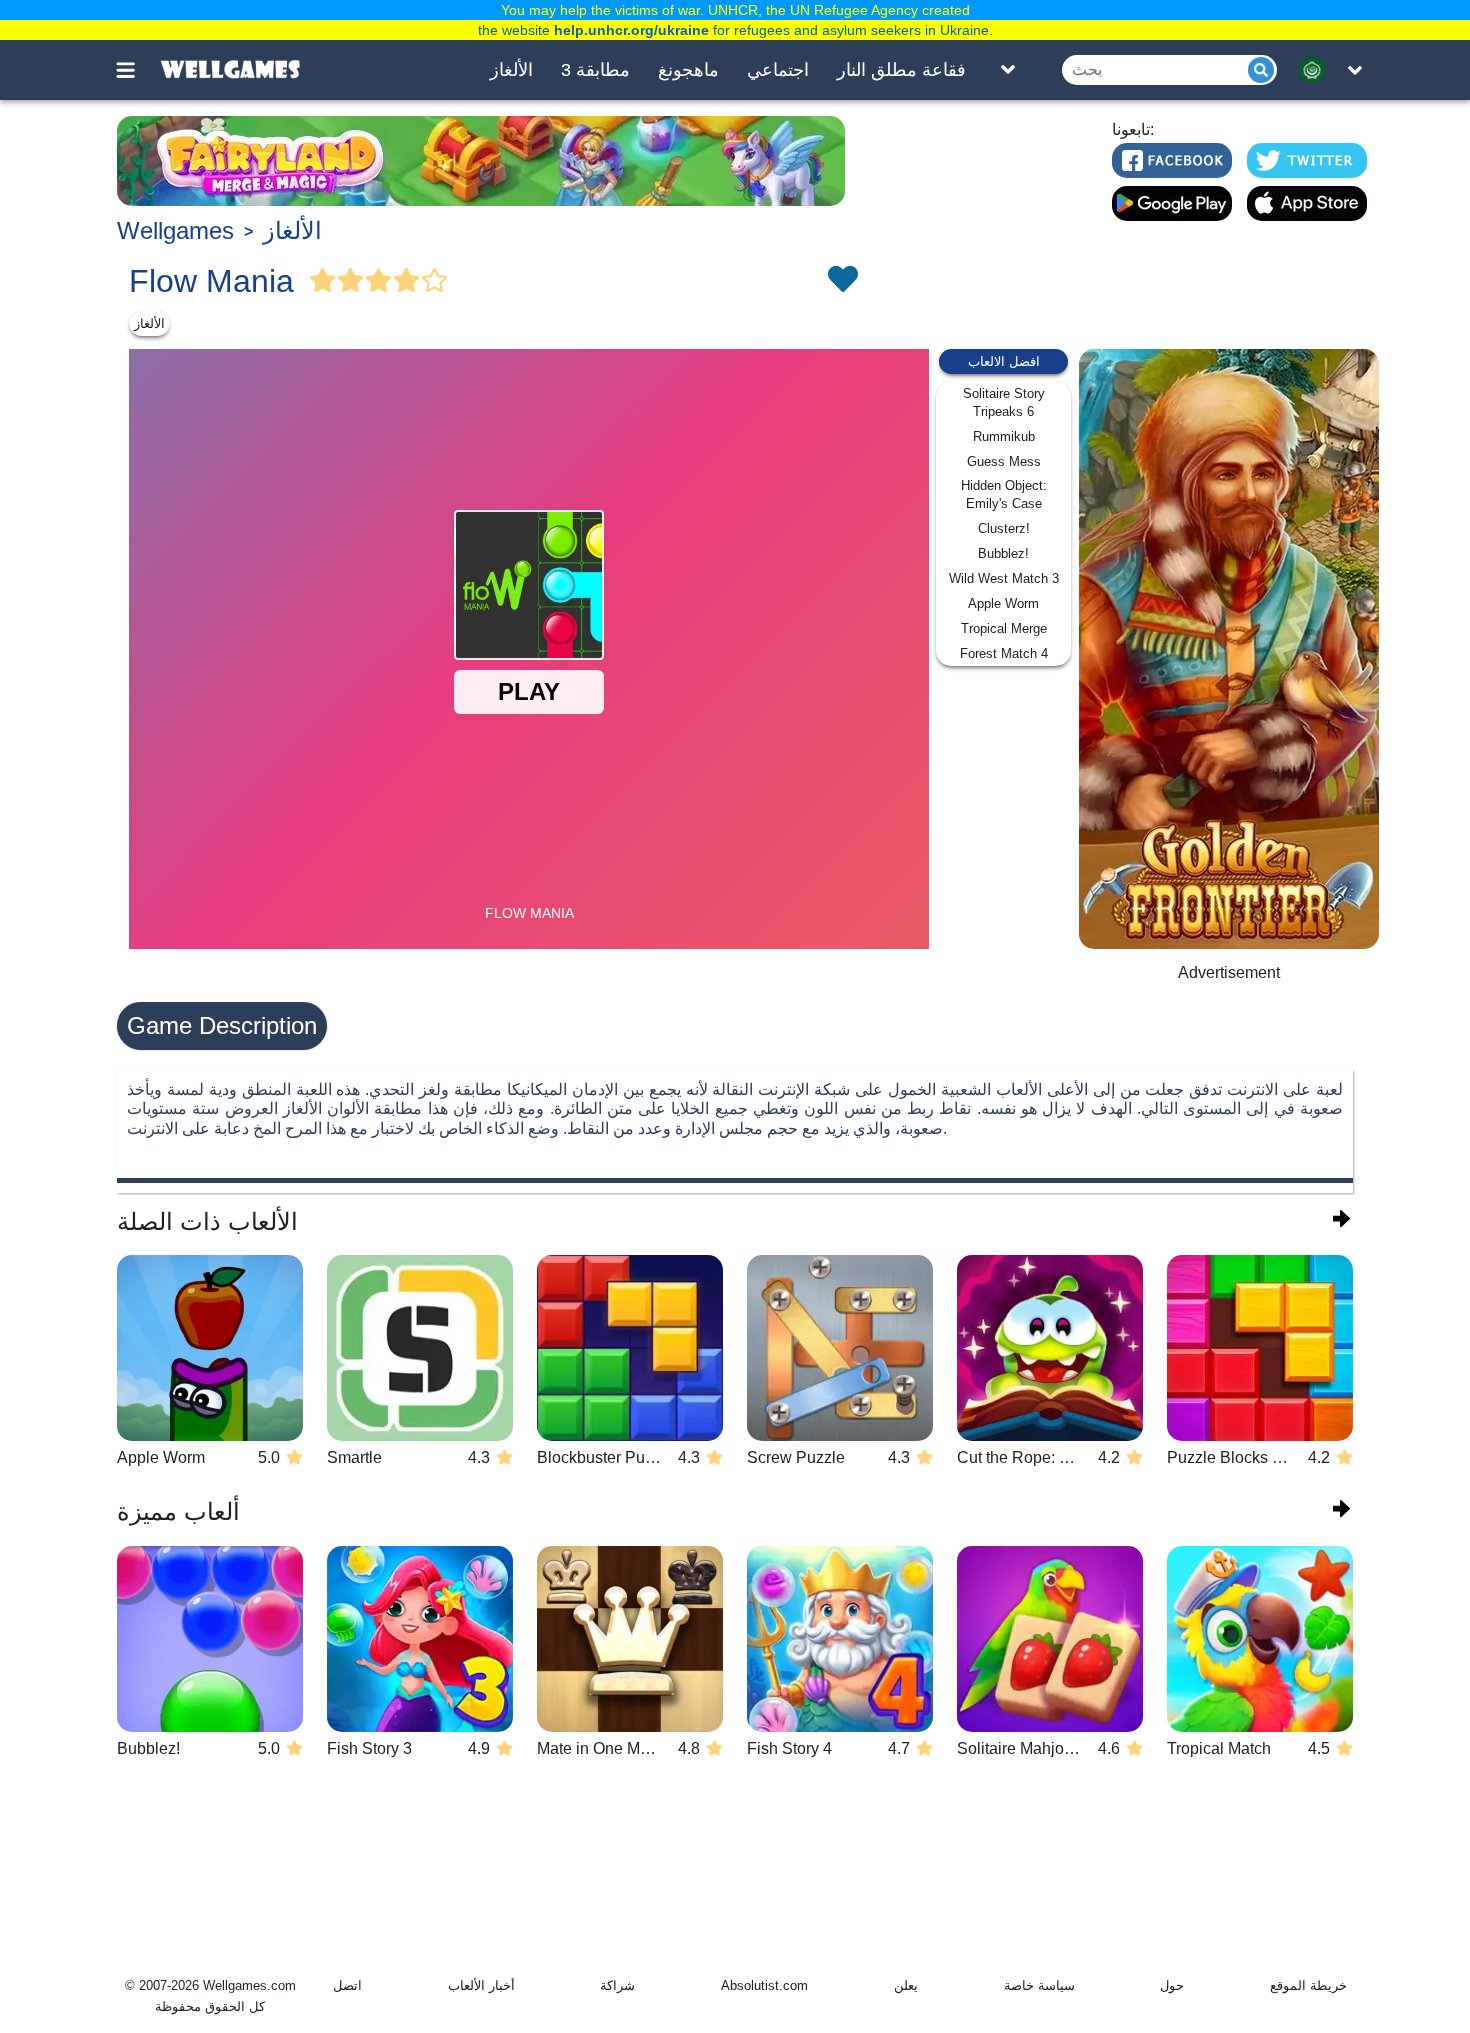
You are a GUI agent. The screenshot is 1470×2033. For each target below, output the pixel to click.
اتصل (347, 1985)
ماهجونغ (688, 70)
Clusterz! (1004, 528)
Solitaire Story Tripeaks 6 (1004, 402)
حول (1172, 1985)
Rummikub (1004, 436)
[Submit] (1261, 70)
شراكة (617, 1985)
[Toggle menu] (137, 70)
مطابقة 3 (595, 70)
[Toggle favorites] (842, 281)
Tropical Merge (1004, 628)
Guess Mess (1004, 461)
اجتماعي (778, 70)
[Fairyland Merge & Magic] (481, 161)
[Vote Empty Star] (435, 281)
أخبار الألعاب (481, 1985)
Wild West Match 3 (1004, 578)
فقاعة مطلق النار (901, 70)
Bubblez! (1003, 553)
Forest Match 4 (1004, 653)
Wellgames (175, 230)
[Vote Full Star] (323, 281)
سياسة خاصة (1039, 1985)
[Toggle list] (1008, 70)
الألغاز (511, 70)
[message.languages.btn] (1318, 70)
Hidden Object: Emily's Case (1004, 494)
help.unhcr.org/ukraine (631, 30)
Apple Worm (1003, 603)
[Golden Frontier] (1229, 649)
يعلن (906, 1985)
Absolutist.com (764, 1985)
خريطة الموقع (1308, 1985)
